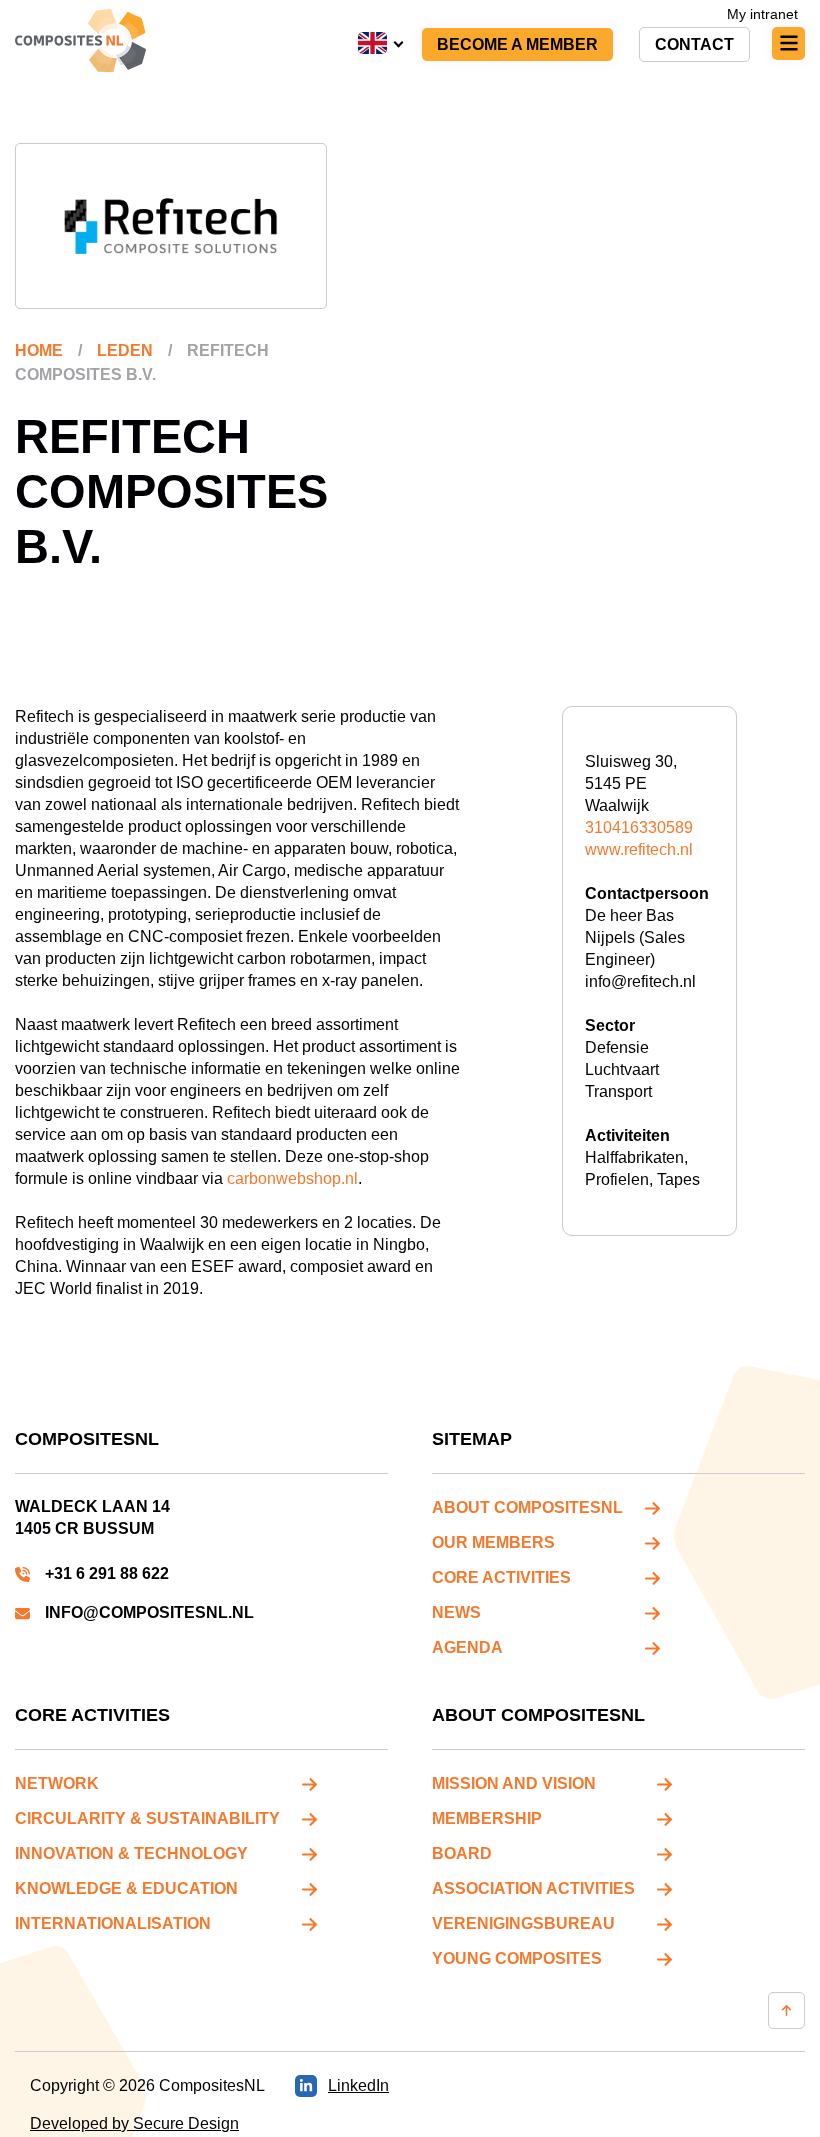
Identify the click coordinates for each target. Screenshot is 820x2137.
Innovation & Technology (131, 1853)
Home (39, 350)
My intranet (762, 14)
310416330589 (639, 827)
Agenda (467, 1647)
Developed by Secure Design (134, 2123)
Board (462, 1853)
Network (57, 1783)
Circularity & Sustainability (147, 1818)
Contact (694, 44)
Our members (493, 1542)
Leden (125, 350)
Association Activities (533, 1888)
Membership (487, 1818)
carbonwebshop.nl (292, 1178)
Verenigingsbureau (523, 1923)
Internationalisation (113, 1923)
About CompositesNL (527, 1507)
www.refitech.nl (639, 849)
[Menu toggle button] (788, 43)
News (456, 1612)
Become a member (517, 44)
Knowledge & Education (126, 1888)
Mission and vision (514, 1783)
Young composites (517, 1958)
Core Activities (501, 1577)
